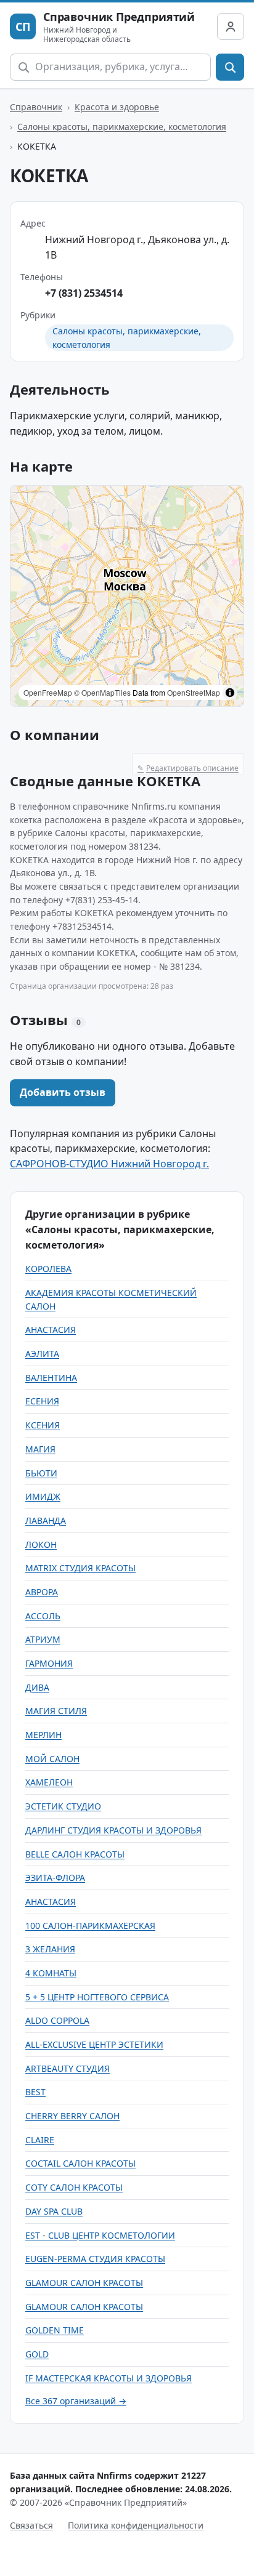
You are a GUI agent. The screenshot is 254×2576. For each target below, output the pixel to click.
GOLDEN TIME (55, 2330)
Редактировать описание (188, 768)
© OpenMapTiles (102, 692)
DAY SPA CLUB (54, 2211)
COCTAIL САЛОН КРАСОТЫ (80, 2163)
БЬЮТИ (41, 1473)
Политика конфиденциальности (136, 2525)
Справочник (36, 107)
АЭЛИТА (42, 1354)
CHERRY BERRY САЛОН (72, 2116)
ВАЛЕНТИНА (51, 1378)
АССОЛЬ (43, 1616)
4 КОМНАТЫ (51, 1973)
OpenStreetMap (194, 692)
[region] (127, 596)
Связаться (31, 2525)
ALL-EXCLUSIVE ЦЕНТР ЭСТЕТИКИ (94, 2044)
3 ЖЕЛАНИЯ (50, 1949)
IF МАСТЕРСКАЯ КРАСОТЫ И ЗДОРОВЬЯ (109, 2378)
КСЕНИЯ (43, 1425)
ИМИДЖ (43, 1496)
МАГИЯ (40, 1449)
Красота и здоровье (117, 107)
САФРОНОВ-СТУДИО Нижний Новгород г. (109, 1164)
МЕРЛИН (43, 1735)
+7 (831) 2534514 (84, 293)
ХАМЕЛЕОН (49, 1782)
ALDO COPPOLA (57, 2020)
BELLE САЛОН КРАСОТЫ (75, 1854)
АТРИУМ (43, 1639)
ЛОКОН (41, 1544)
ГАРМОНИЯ (49, 1663)
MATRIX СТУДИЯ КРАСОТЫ (80, 1568)
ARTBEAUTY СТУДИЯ (68, 2068)
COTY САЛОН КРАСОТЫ (74, 2187)
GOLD (37, 2354)
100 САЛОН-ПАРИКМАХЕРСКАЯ (90, 1926)
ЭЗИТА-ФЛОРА (55, 1878)
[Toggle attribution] (230, 693)
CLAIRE (40, 2140)
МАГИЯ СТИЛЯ (56, 1711)
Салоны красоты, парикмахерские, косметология (122, 127)
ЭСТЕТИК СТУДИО (63, 1806)
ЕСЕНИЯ (42, 1401)
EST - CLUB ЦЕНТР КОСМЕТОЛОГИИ (100, 2235)
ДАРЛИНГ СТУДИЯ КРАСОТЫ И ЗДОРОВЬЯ (113, 1830)
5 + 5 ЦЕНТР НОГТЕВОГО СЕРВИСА (97, 1997)
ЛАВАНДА (46, 1520)
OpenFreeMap (48, 692)
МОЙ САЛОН (52, 1759)
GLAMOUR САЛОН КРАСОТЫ (84, 2283)
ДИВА (37, 1687)
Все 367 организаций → (76, 2401)
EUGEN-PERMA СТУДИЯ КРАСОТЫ (95, 2259)
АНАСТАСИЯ (51, 1330)
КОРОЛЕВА (48, 1269)
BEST (35, 2092)
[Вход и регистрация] (231, 26)
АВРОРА (42, 1592)
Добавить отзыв (63, 1092)
